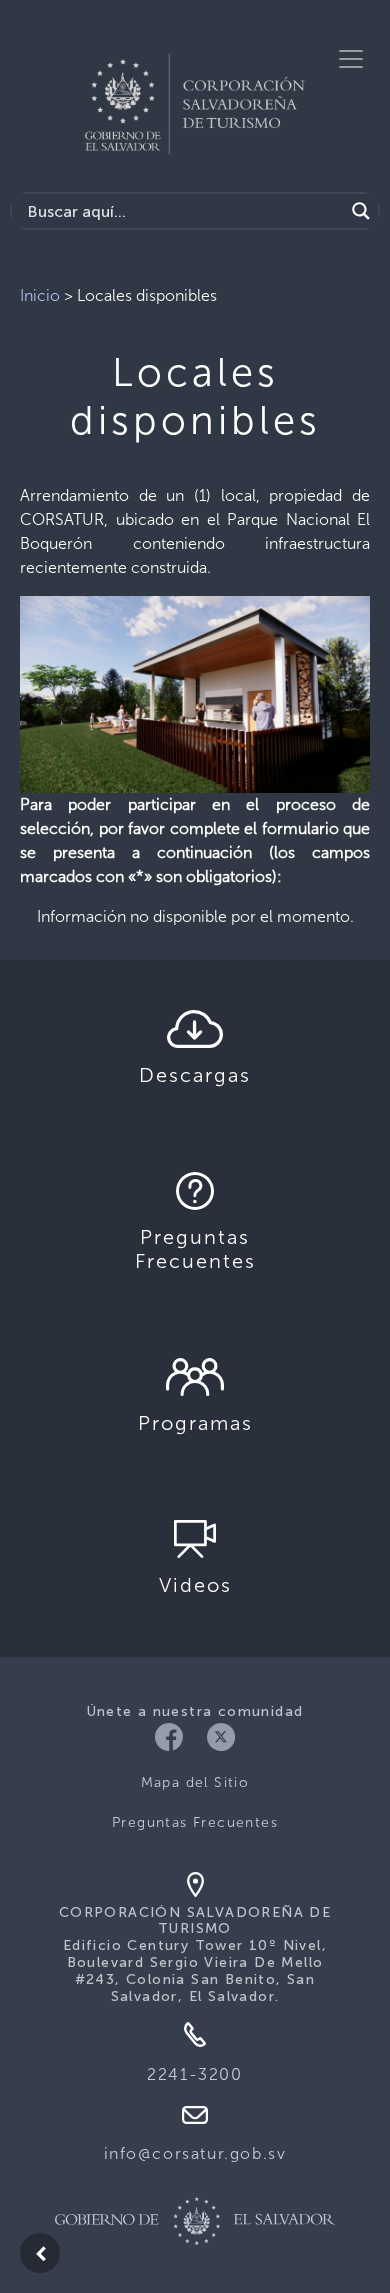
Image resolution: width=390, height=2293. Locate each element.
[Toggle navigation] (351, 59)
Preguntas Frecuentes (195, 1822)
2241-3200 (194, 2074)
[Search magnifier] (361, 211)
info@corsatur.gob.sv (195, 2153)
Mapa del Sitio (195, 1782)
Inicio (40, 295)
